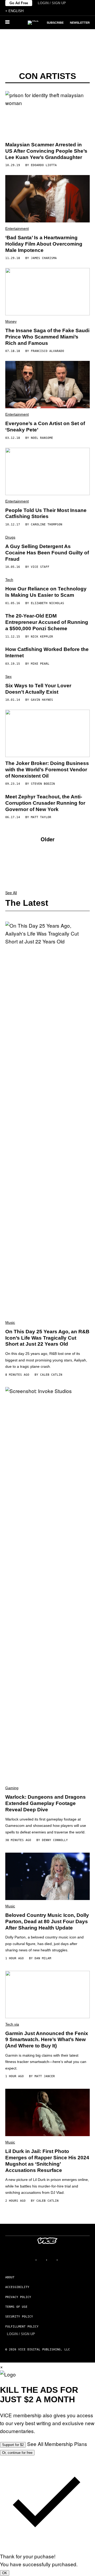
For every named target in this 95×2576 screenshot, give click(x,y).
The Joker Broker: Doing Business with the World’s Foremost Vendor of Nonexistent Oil (47, 770)
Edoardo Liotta (44, 165)
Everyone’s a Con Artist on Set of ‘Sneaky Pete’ (45, 427)
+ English (14, 11)
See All (11, 893)
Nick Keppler (42, 637)
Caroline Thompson (47, 524)
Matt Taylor (41, 817)
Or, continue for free (17, 2453)
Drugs (10, 537)
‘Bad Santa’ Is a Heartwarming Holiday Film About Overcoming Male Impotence (44, 244)
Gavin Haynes (42, 700)
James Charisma (44, 258)
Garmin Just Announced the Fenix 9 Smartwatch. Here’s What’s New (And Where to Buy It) (47, 2040)
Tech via (12, 2024)
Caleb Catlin (51, 1375)
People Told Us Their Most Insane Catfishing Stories (46, 513)
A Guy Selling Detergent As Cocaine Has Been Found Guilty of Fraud (47, 553)
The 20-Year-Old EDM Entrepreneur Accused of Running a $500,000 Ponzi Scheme (47, 622)
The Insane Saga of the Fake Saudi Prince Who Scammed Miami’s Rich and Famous (47, 337)
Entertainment (17, 228)
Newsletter (80, 23)
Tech (9, 580)
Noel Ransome (42, 438)
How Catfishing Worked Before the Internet (47, 652)
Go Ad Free (19, 3)
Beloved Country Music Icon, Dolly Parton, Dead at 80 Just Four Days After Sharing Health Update (47, 1921)
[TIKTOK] (53, 2260)
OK (5, 2573)
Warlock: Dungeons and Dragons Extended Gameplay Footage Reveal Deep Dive (46, 1803)
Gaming (12, 1788)
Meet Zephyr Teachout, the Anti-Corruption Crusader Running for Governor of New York (45, 803)
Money (11, 321)
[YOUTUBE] (63, 2260)
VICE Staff (40, 567)
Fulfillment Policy (22, 2327)
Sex (8, 677)
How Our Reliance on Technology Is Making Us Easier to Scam (46, 592)
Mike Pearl (40, 664)
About (10, 2277)
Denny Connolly (55, 1840)
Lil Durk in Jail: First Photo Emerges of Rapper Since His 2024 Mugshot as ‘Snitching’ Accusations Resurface (47, 2161)
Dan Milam (43, 1958)
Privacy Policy (18, 2297)
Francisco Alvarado (47, 351)
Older (48, 839)
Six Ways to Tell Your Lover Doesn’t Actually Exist (38, 689)
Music (10, 1322)
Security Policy (19, 2317)
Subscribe (55, 23)
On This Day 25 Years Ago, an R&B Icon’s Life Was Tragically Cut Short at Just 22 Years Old (47, 1338)
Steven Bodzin (43, 784)
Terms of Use (16, 2307)
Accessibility (17, 2287)
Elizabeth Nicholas (47, 603)
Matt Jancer (45, 2076)
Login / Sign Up (52, 3)
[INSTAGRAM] (42, 2260)
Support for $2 (13, 2445)
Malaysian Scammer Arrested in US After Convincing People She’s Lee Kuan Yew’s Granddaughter (46, 151)
